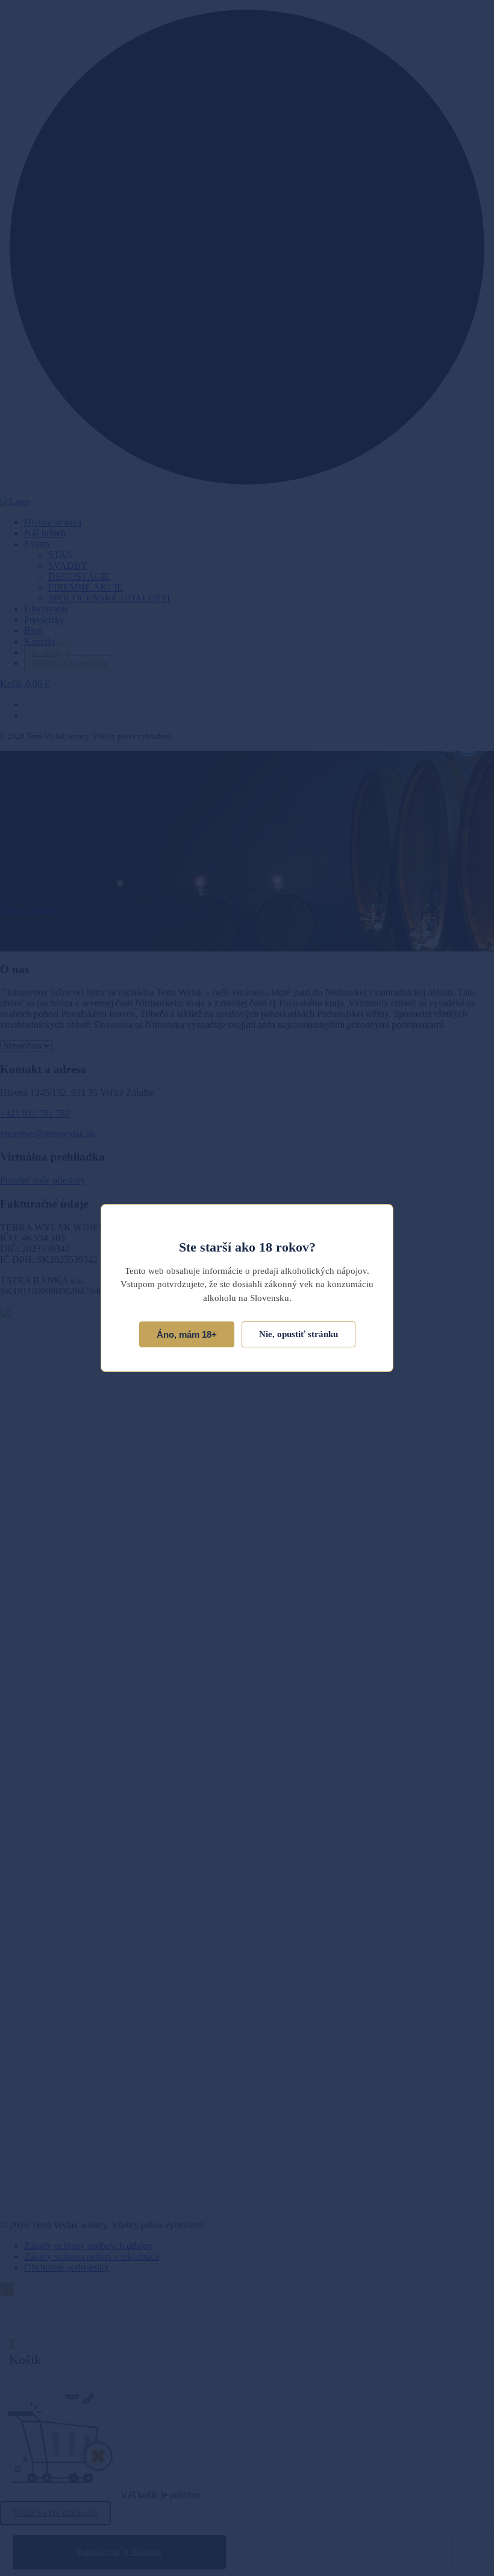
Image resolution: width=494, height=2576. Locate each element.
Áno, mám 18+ (187, 1334)
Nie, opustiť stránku (299, 1334)
